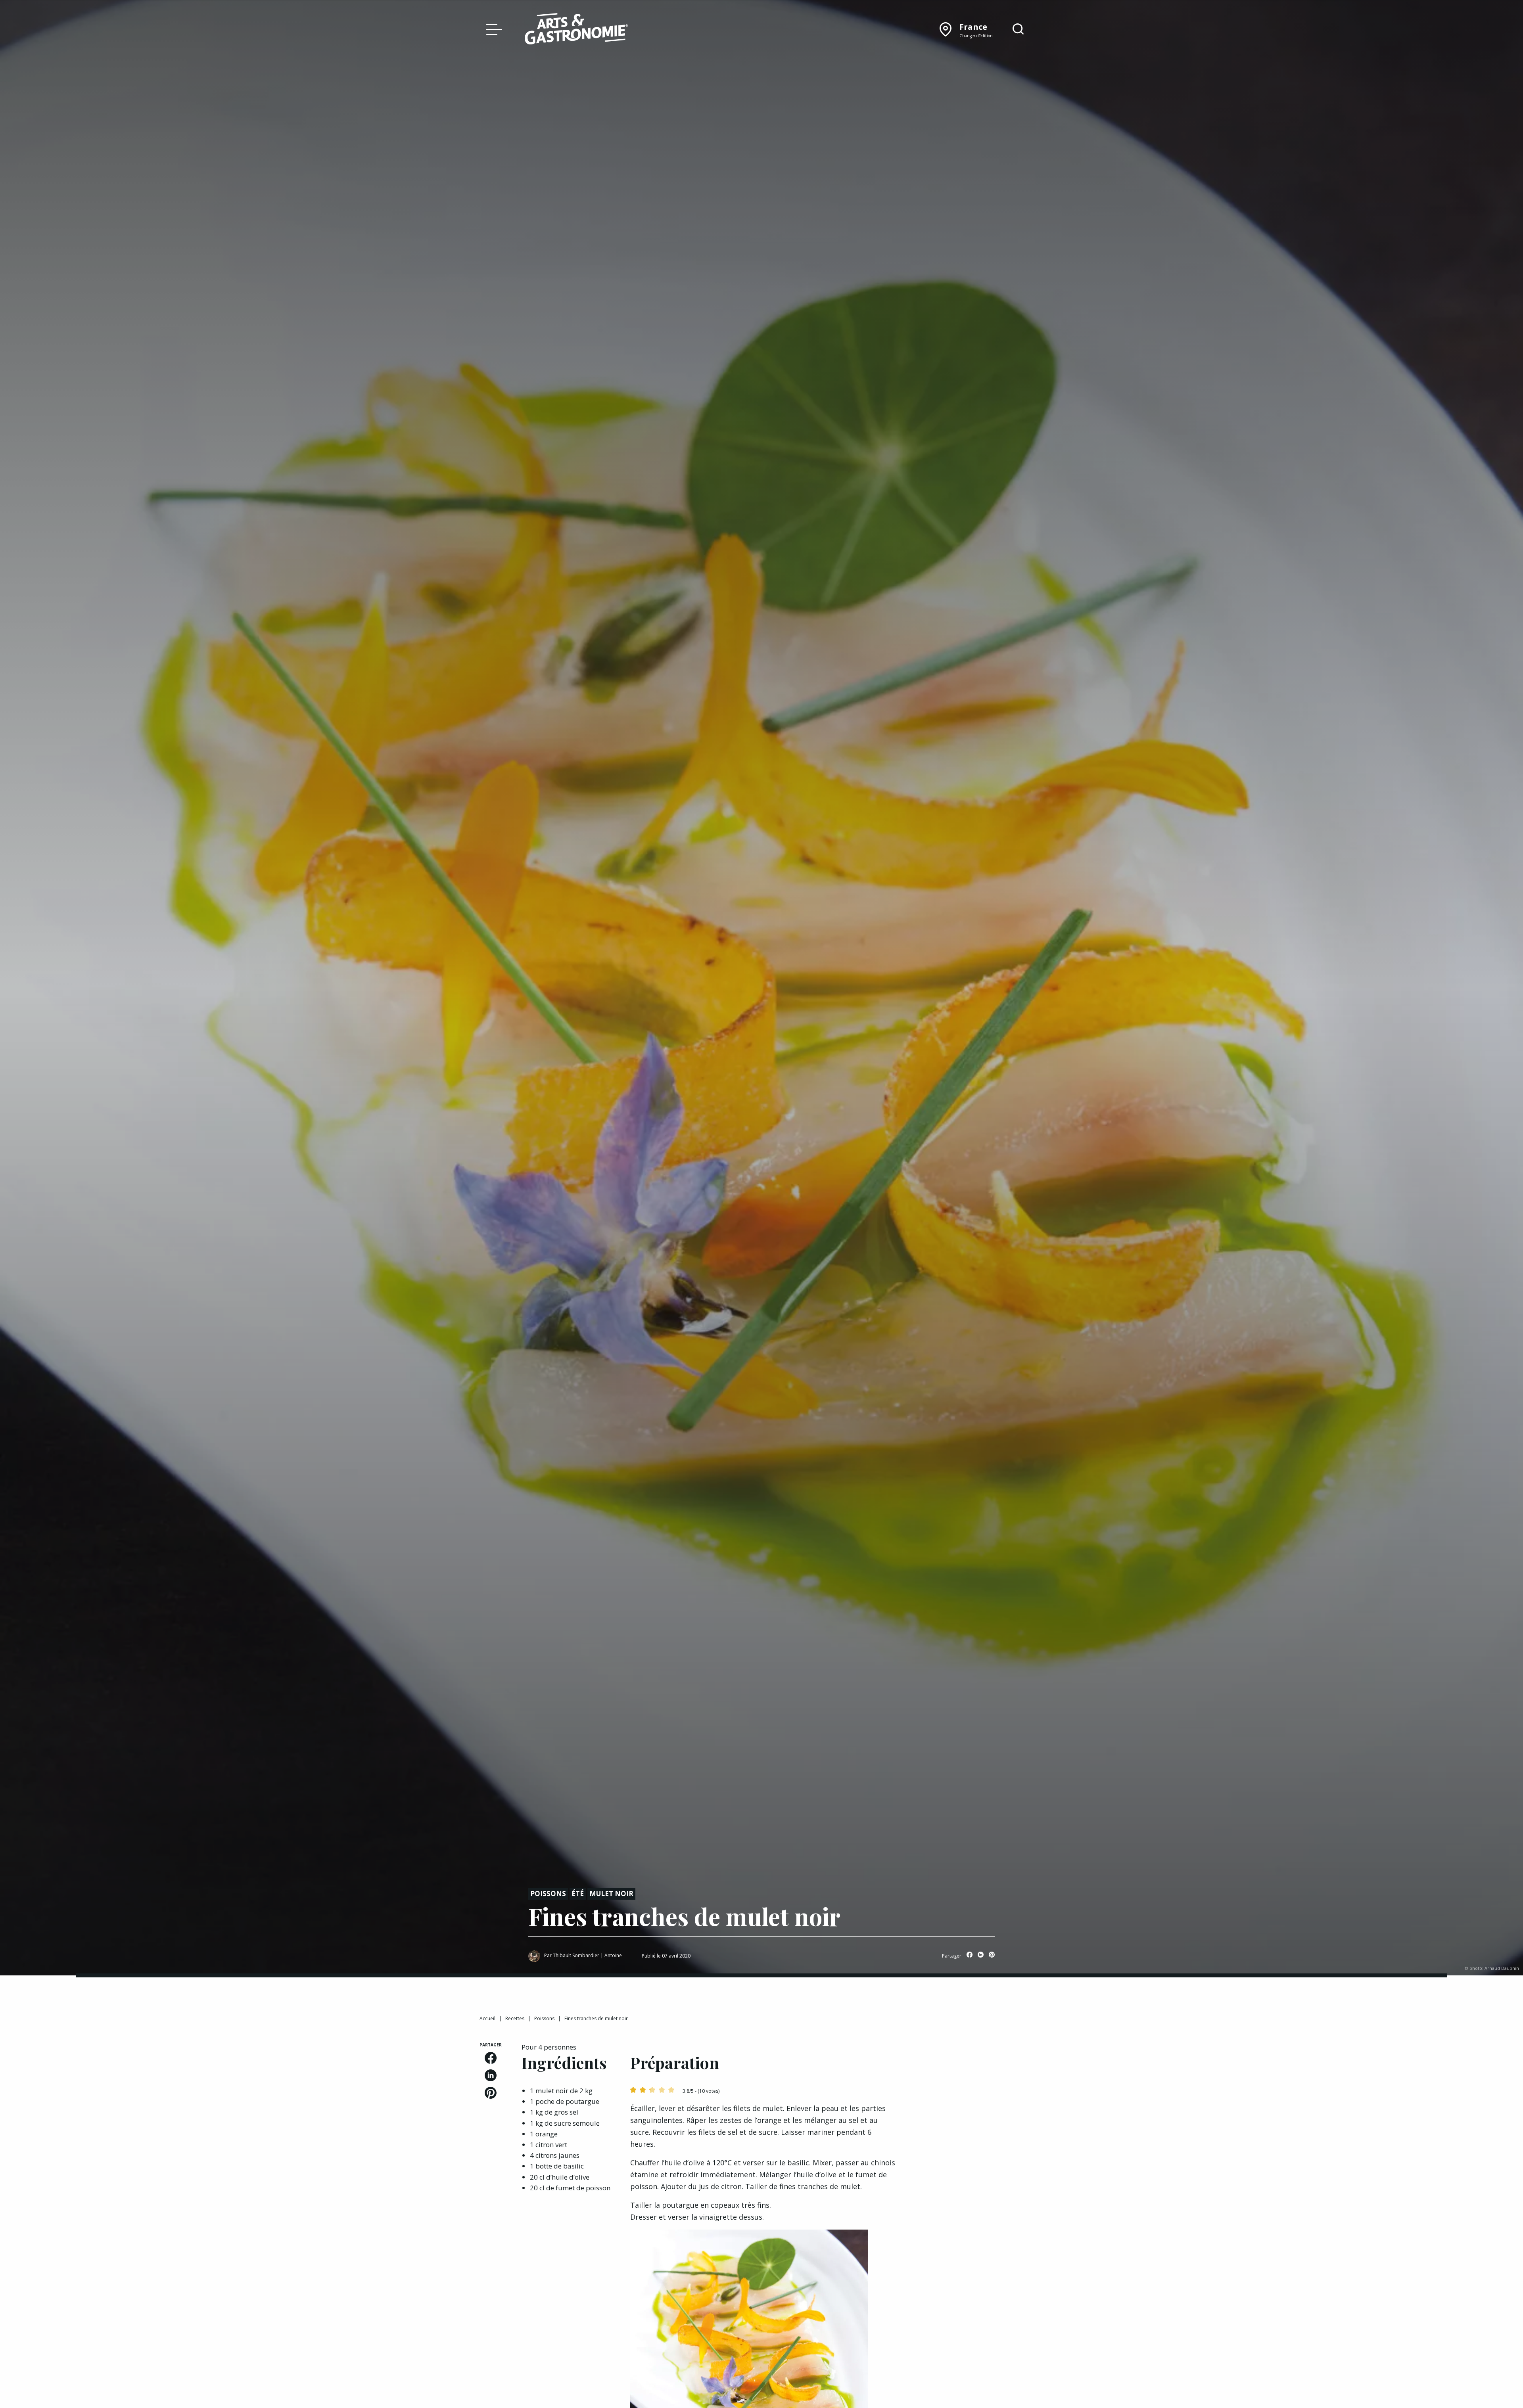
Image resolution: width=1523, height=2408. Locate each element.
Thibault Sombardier (576, 1955)
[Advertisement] (980, 2092)
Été (578, 1894)
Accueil (487, 2018)
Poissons (548, 1894)
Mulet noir (611, 1894)
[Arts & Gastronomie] (576, 30)
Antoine (613, 1955)
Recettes (515, 2018)
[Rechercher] (1018, 29)
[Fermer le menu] (492, 29)
